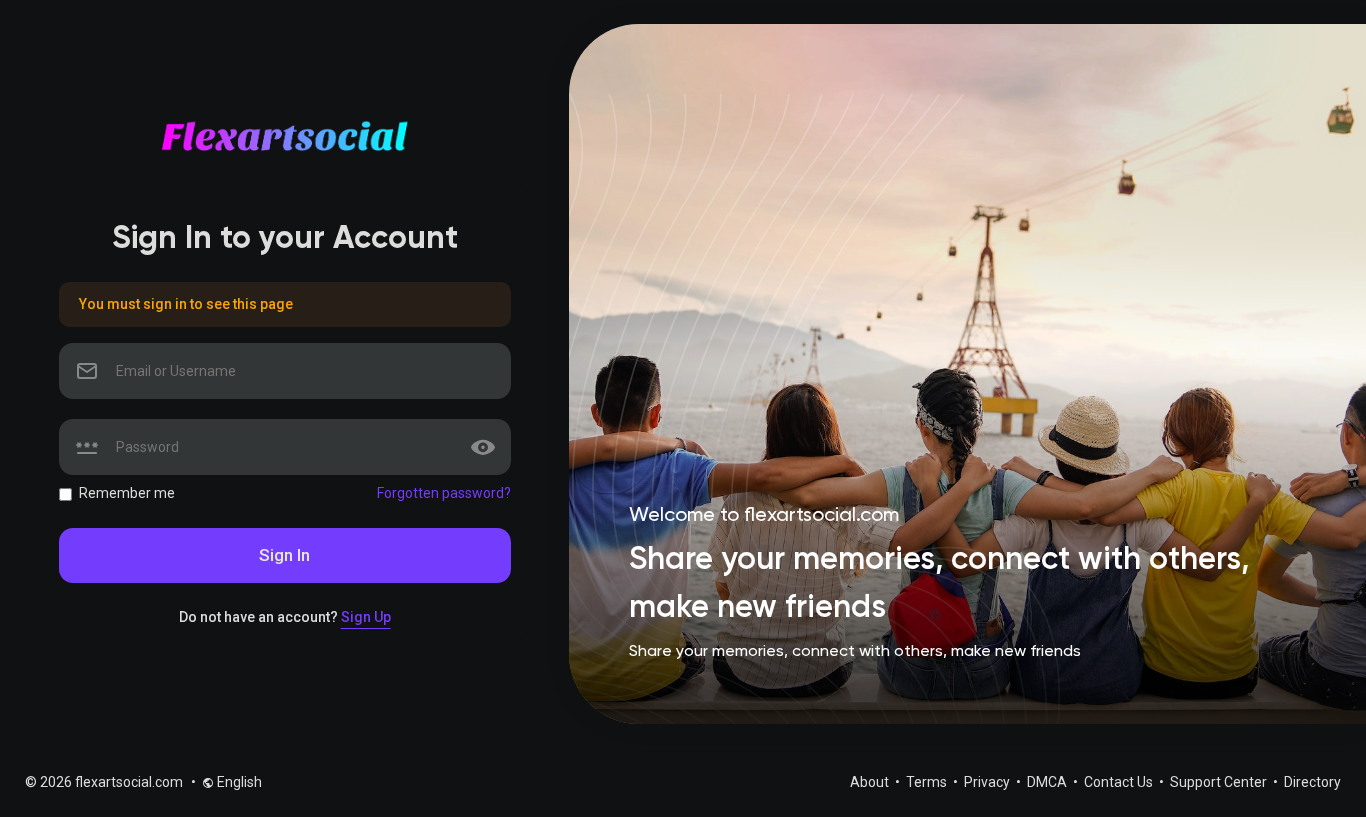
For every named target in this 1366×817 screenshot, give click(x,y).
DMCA (1048, 782)
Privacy (988, 782)
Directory (1312, 782)
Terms (928, 782)
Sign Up (366, 617)
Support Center (1220, 782)
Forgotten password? (444, 493)
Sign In (284, 555)
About (871, 782)
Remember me (127, 493)
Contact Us (1120, 782)
